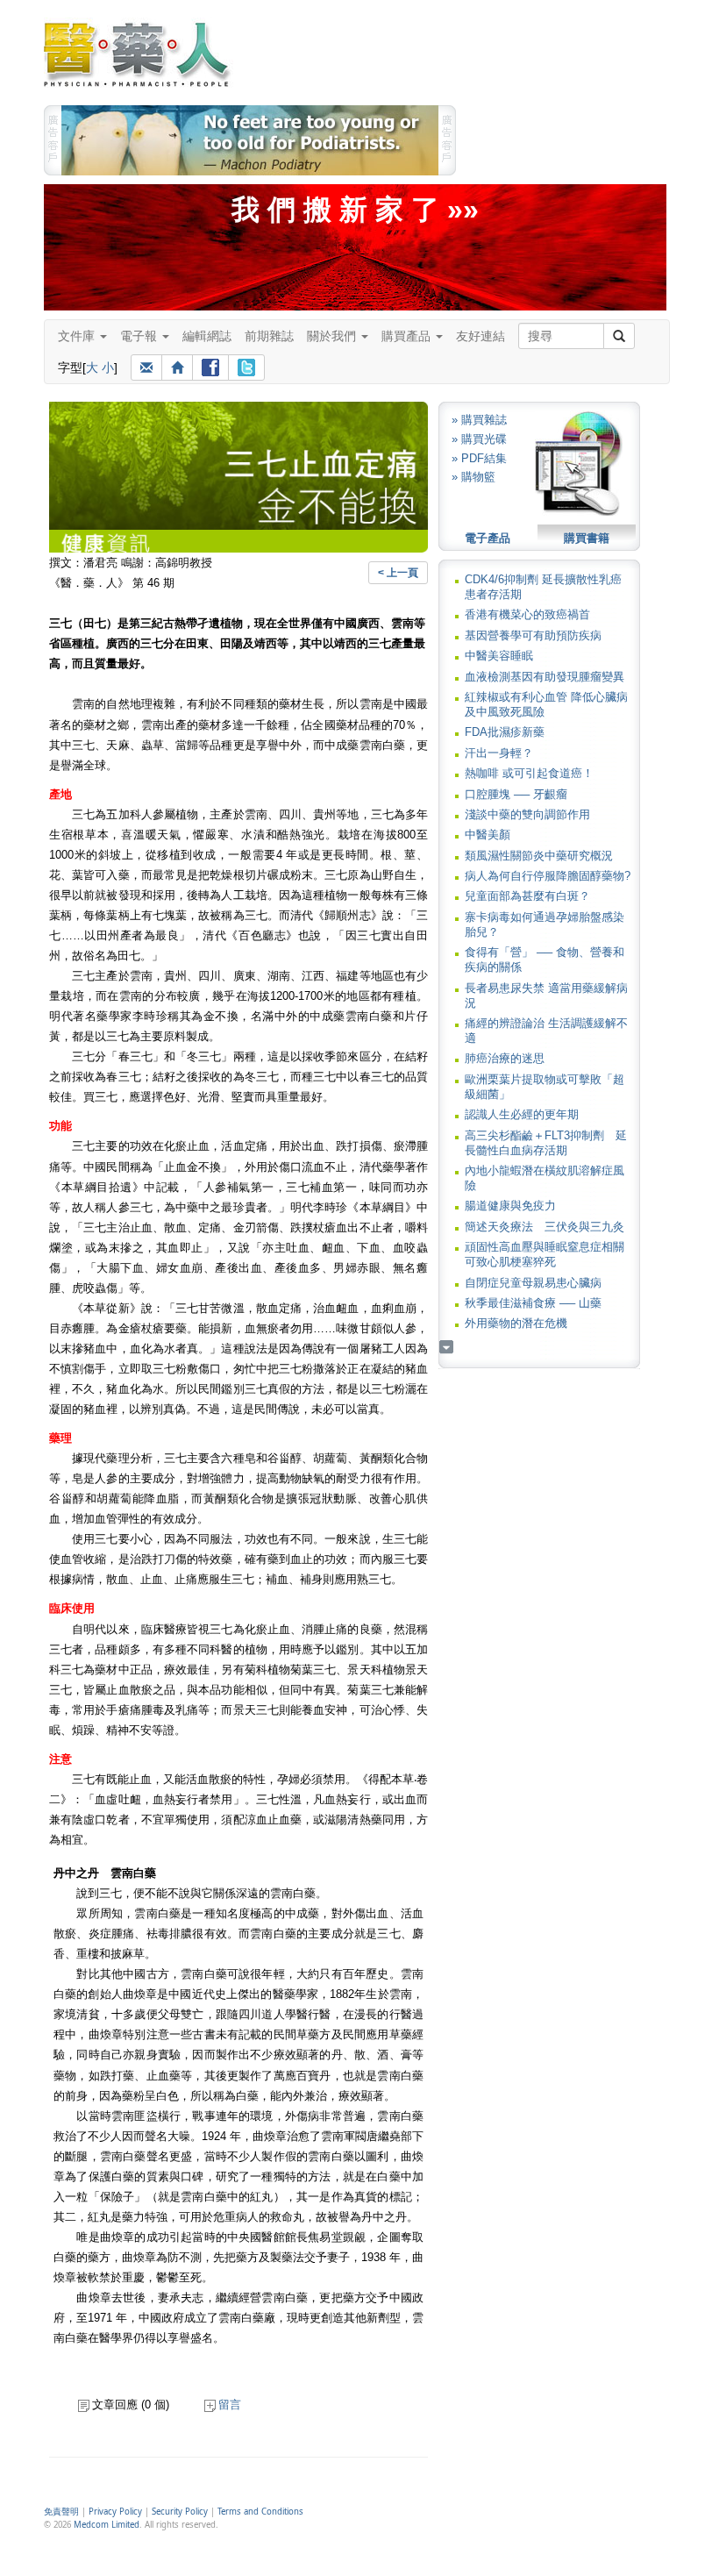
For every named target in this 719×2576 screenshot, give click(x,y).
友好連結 (481, 336)
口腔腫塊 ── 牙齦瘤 (516, 794)
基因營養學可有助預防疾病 (533, 635)
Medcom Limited (107, 2525)
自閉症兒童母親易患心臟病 (533, 1283)
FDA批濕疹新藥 (505, 732)
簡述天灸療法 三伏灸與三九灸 (545, 1227)
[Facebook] (210, 367)
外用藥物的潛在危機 (516, 1323)
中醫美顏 (488, 835)
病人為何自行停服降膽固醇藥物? (548, 876)
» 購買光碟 (479, 439)
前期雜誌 (269, 336)
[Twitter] (246, 367)
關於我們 (333, 336)
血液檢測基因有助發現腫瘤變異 (545, 677)
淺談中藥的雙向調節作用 (527, 814)
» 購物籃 (473, 477)
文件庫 (78, 336)
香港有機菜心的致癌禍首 (527, 614)
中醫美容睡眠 (499, 656)
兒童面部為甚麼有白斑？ (527, 896)
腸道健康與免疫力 (510, 1206)
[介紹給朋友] (146, 367)
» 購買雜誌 (479, 420)
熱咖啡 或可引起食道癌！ (529, 773)
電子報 (140, 336)
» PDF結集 (479, 458)
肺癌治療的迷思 (505, 1058)
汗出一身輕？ (499, 753)
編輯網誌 (207, 336)
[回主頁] (177, 367)
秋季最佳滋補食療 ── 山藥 (533, 1303)
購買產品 (408, 336)
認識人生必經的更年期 (522, 1114)
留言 (230, 2405)
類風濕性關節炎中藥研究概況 (539, 856)
